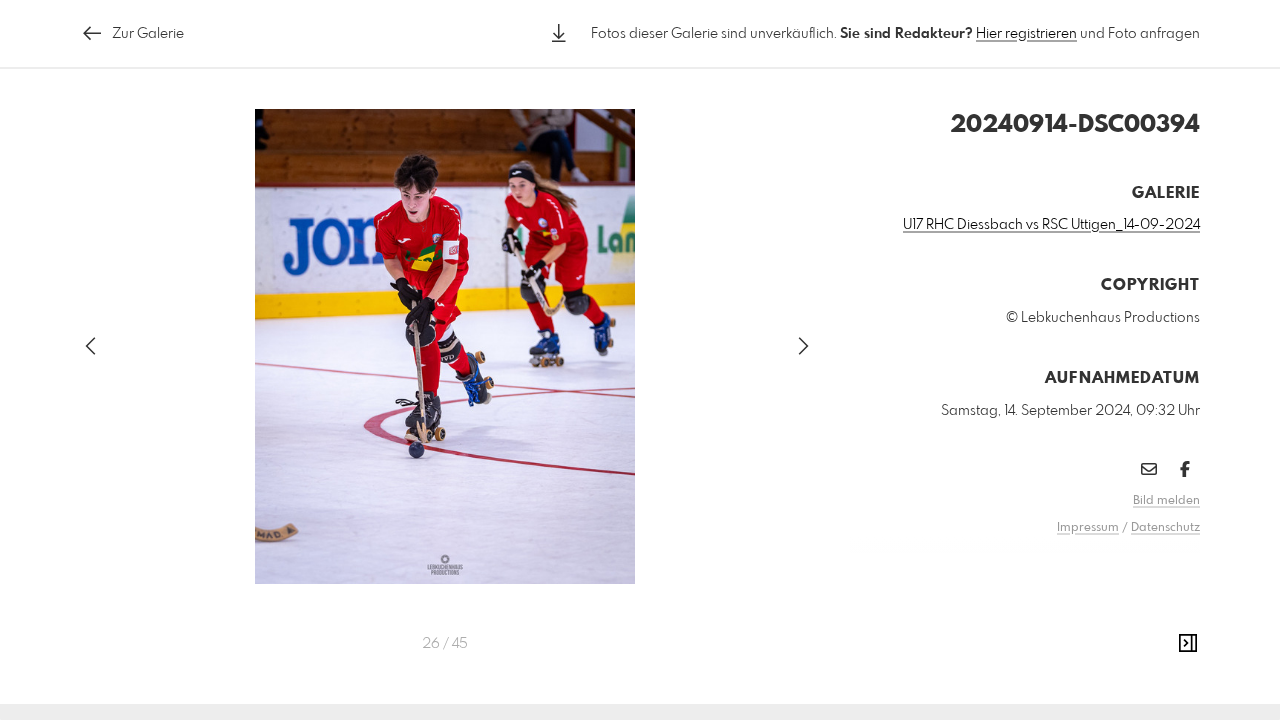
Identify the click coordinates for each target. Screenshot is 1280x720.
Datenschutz (1165, 528)
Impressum (1088, 528)
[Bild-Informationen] (1188, 644)
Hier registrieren (1026, 34)
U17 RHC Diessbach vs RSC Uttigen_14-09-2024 (1051, 225)
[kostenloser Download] (559, 33)
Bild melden (1166, 501)
